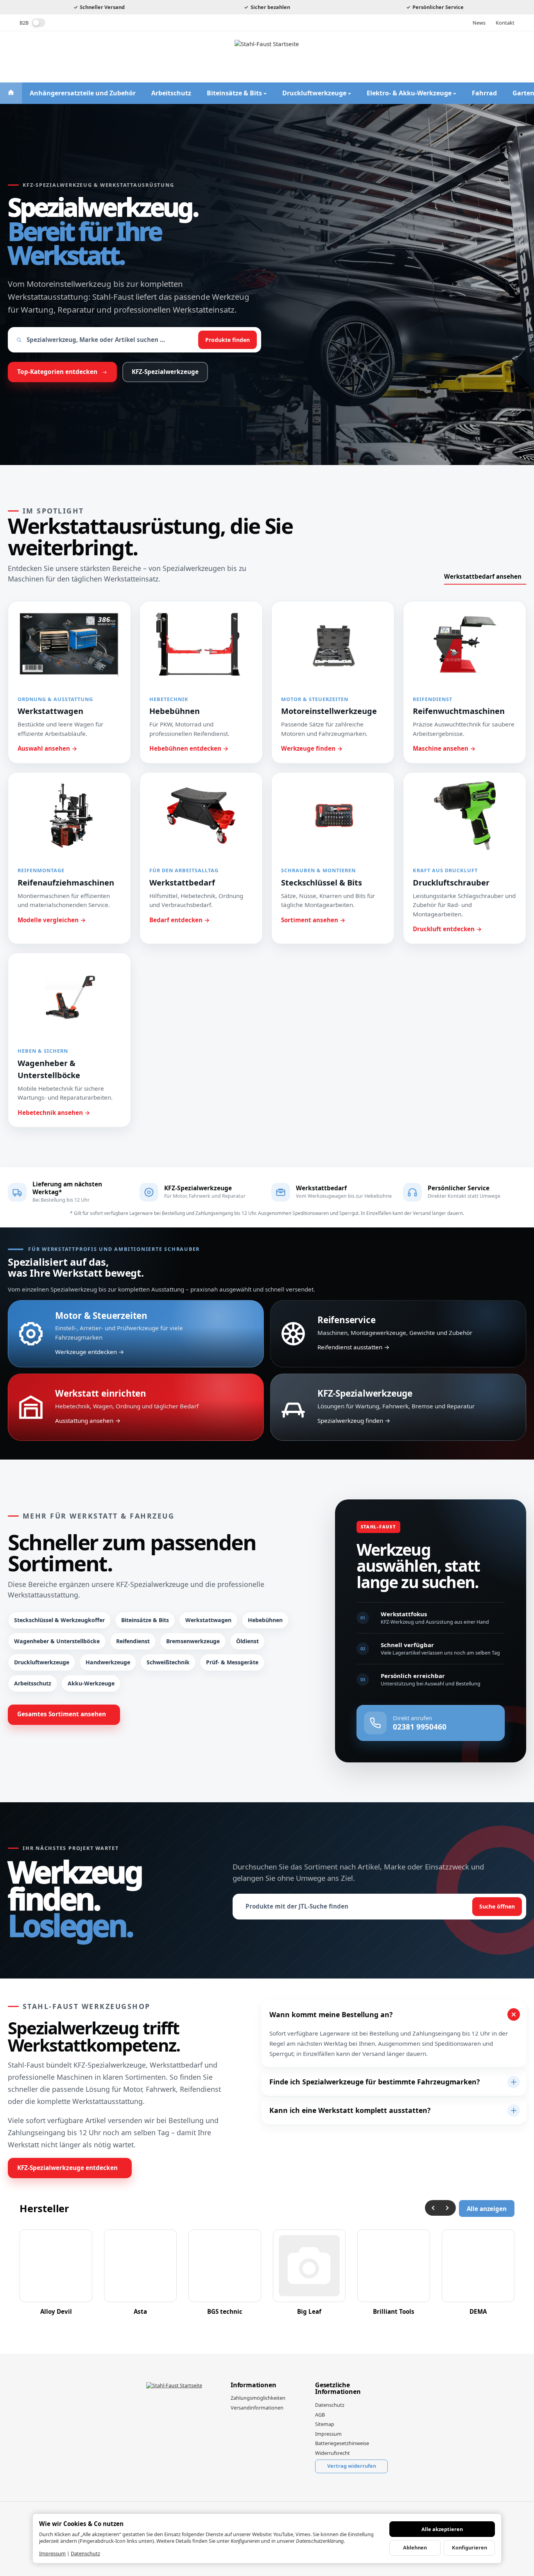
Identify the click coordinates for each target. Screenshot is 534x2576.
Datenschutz (85, 2553)
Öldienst (247, 1641)
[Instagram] (39, 57)
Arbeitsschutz (33, 1683)
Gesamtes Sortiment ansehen (62, 1714)
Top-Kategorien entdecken (57, 372)
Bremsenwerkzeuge (193, 1641)
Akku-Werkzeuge (91, 1683)
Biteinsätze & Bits (145, 1620)
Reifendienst (133, 1641)
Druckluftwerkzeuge (42, 1662)
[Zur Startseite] (267, 57)
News (479, 23)
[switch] (39, 23)
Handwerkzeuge (108, 1662)
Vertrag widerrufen (352, 2466)
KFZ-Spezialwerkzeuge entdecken (67, 2168)
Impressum (52, 2553)
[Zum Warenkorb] (507, 57)
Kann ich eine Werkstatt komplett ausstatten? (350, 2110)
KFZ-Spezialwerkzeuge (165, 372)
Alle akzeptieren (442, 2529)
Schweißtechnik (168, 1662)
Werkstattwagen (208, 1620)
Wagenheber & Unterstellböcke (57, 1641)
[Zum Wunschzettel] (488, 57)
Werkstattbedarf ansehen (483, 576)
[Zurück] (433, 2208)
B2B (24, 23)
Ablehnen (415, 2547)
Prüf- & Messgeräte (232, 1662)
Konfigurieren (469, 2547)
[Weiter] (448, 2208)
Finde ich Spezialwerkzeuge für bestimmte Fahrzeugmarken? (375, 2082)
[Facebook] (24, 57)
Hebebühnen (265, 1620)
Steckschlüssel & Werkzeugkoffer (59, 1620)
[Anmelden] (469, 57)
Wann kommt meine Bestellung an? (331, 2014)
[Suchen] (450, 57)
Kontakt (505, 23)
